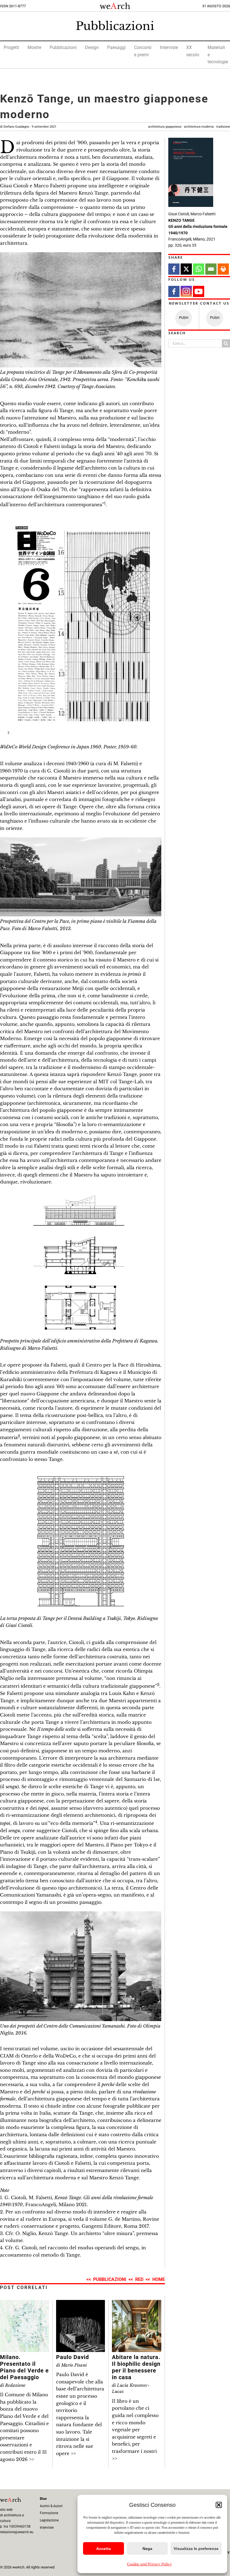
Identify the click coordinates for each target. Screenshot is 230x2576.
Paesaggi (116, 47)
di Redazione (13, 2385)
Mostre (34, 47)
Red (139, 2279)
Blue (43, 2499)
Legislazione (49, 2520)
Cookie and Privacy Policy (150, 2564)
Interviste (169, 47)
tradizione (223, 127)
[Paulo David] (81, 2303)
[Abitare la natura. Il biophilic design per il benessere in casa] (137, 2303)
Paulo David (73, 2357)
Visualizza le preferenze (196, 2549)
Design (92, 47)
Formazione (49, 2513)
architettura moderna (199, 127)
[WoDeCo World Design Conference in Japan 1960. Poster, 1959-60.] (81, 516)
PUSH (184, 318)
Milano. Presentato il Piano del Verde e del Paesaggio (24, 2367)
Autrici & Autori (51, 2506)
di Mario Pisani (71, 2365)
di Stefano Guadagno (28, 127)
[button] (219, 2505)
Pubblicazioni (115, 26)
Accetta (104, 2549)
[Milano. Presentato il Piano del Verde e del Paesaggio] (25, 2303)
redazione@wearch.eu (17, 2532)
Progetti (11, 47)
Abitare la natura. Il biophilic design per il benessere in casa (136, 2367)
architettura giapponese (165, 127)
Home (159, 2279)
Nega (147, 2549)
